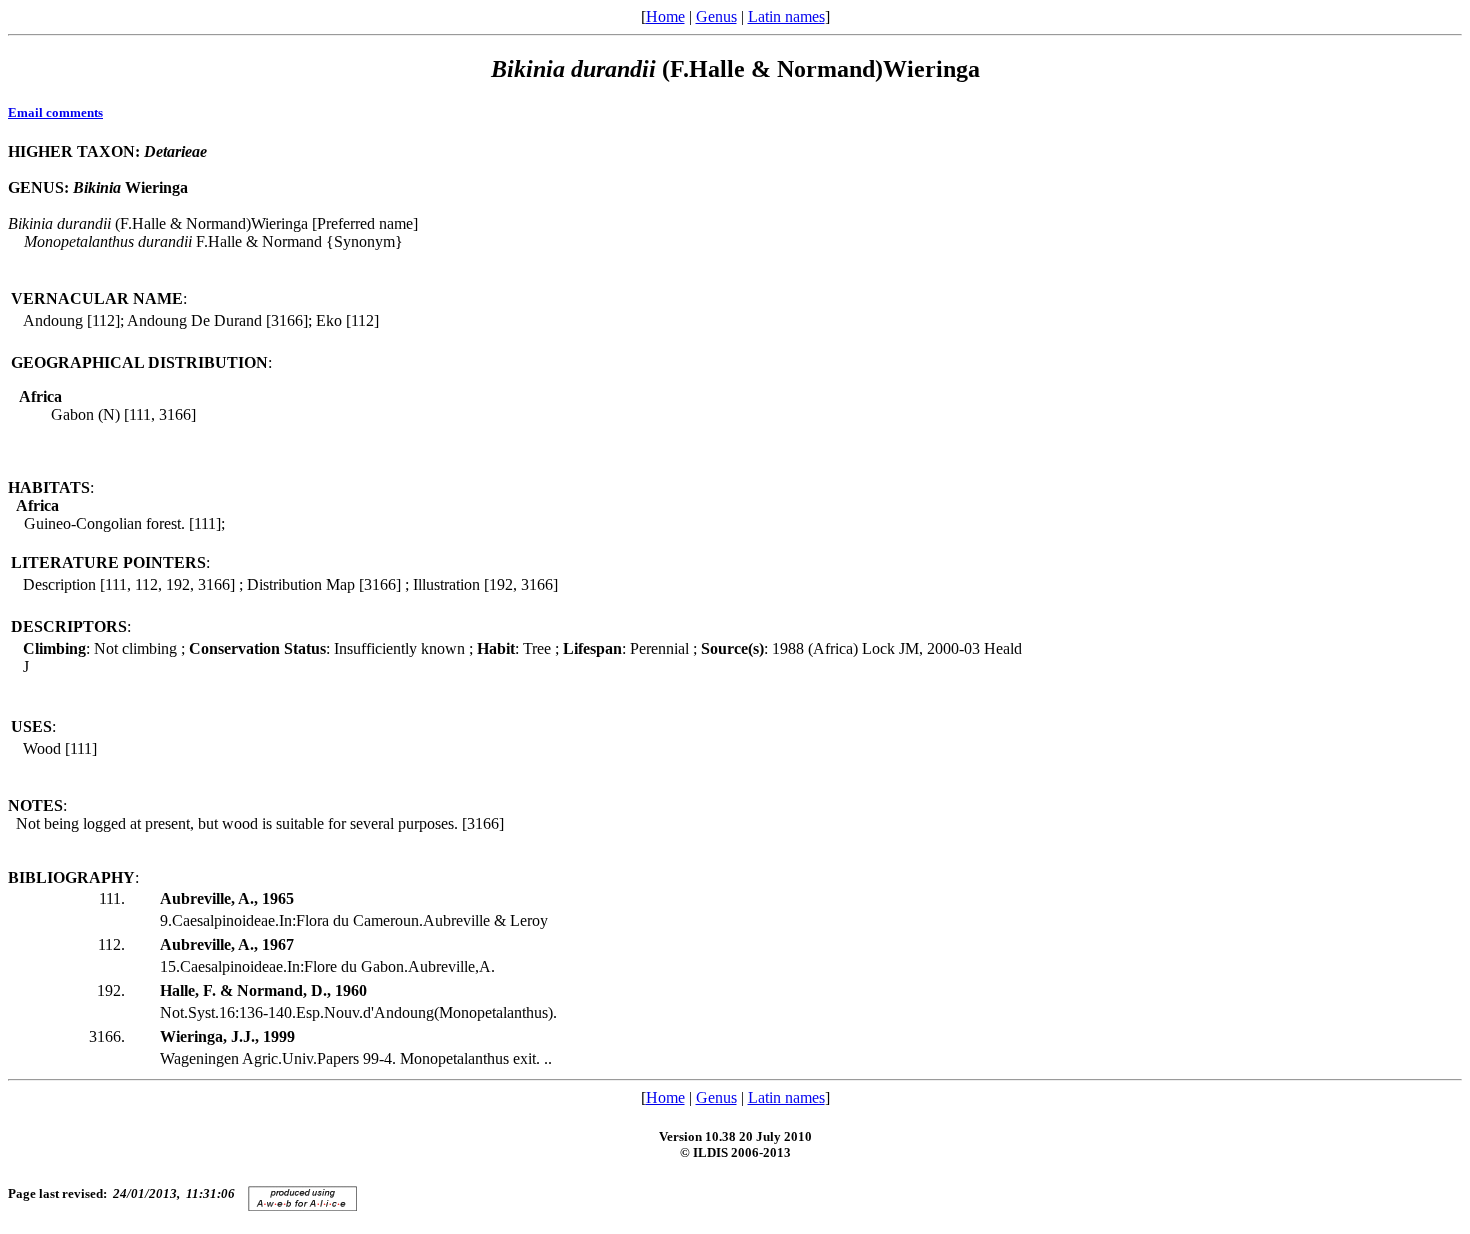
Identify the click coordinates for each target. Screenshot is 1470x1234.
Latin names (786, 16)
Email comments (55, 112)
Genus (716, 16)
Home (665, 16)
